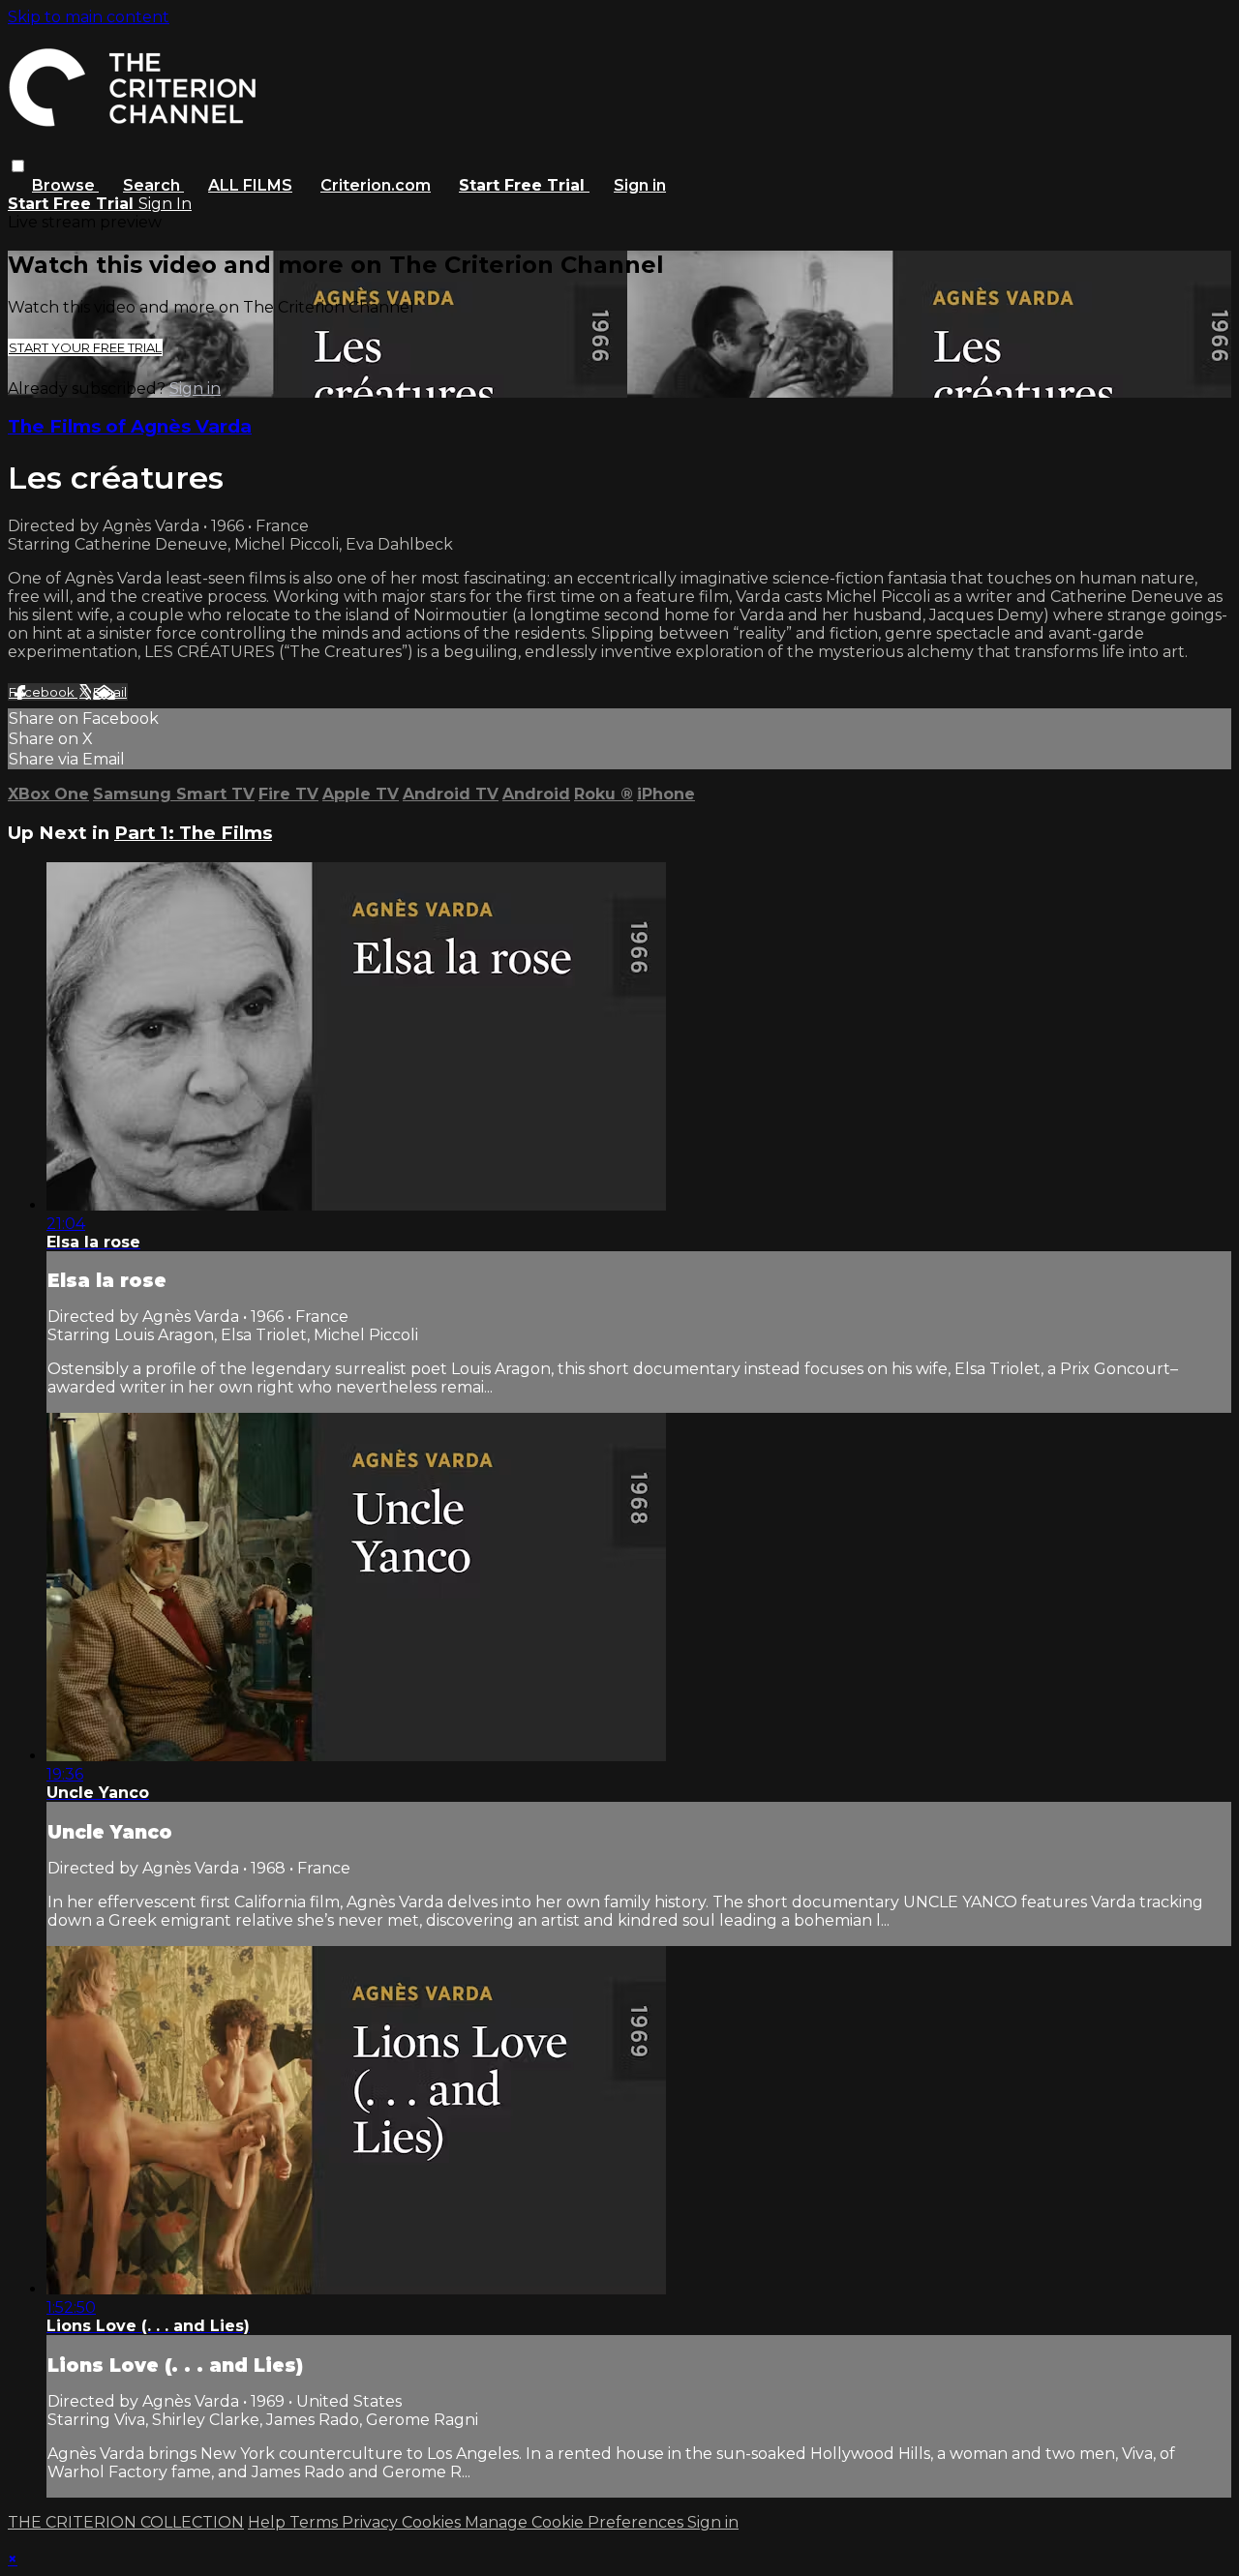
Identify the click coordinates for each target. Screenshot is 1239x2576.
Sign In (165, 204)
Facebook (43, 692)
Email (110, 692)
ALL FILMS (250, 185)
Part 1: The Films (193, 833)
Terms (316, 2522)
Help (269, 2522)
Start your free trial (85, 347)
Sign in (640, 185)
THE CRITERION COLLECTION (126, 2522)
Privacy (372, 2522)
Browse (65, 185)
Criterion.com (376, 185)
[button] (18, 166)
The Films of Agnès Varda (130, 426)
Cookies (433, 2522)
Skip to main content (89, 17)
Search (153, 185)
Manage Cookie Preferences (576, 2522)
